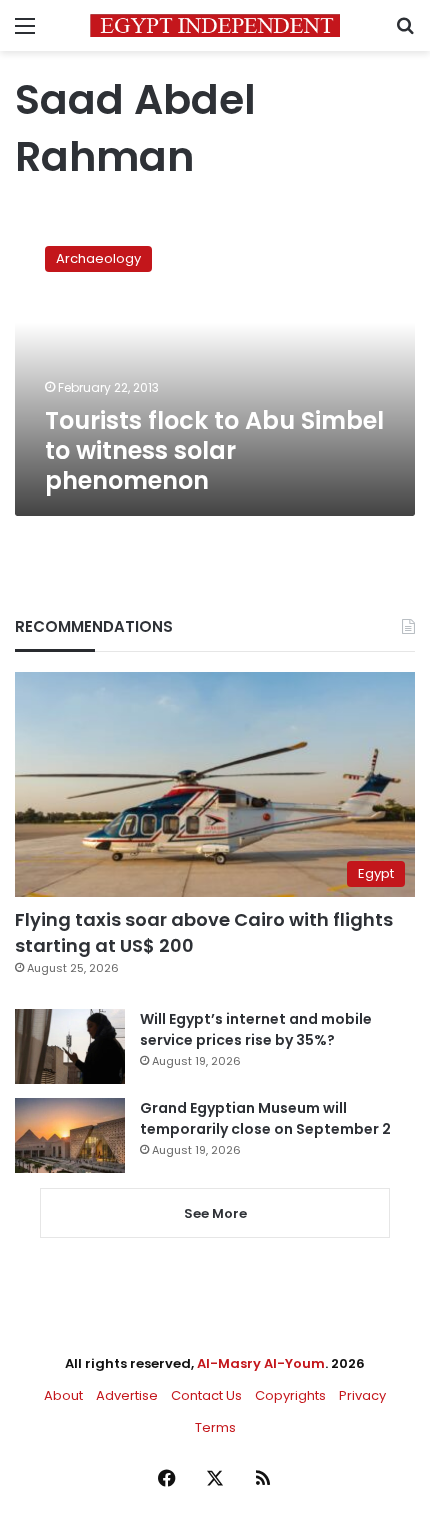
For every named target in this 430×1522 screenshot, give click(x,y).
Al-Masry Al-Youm (261, 1363)
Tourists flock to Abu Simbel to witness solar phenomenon (214, 450)
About (63, 1395)
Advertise (127, 1395)
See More (215, 1213)
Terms (215, 1427)
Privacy (362, 1395)
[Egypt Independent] (215, 25)
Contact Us (206, 1395)
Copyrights (290, 1395)
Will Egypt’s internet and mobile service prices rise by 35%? (256, 1029)
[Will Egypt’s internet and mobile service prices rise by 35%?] (70, 1046)
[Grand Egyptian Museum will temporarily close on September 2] (70, 1135)
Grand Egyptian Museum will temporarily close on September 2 (265, 1118)
